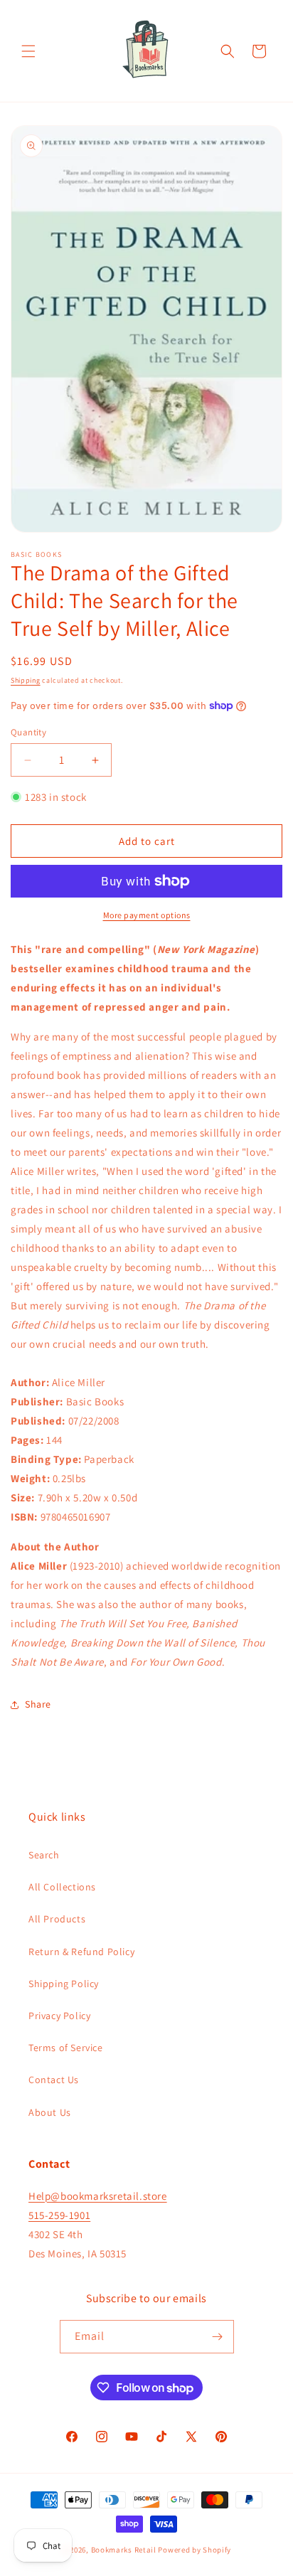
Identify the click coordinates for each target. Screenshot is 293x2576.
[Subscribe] (218, 2337)
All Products (57, 1919)
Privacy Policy (59, 2016)
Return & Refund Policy (81, 1952)
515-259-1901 (59, 2215)
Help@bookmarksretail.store (98, 2196)
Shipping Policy (64, 1984)
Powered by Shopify (195, 2550)
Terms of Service (66, 2048)
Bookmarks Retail (124, 2550)
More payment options (147, 915)
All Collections (62, 1887)
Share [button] (38, 1704)
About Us (50, 2112)
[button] (28, 51)
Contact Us (54, 2080)
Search (44, 1855)
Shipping (26, 680)
